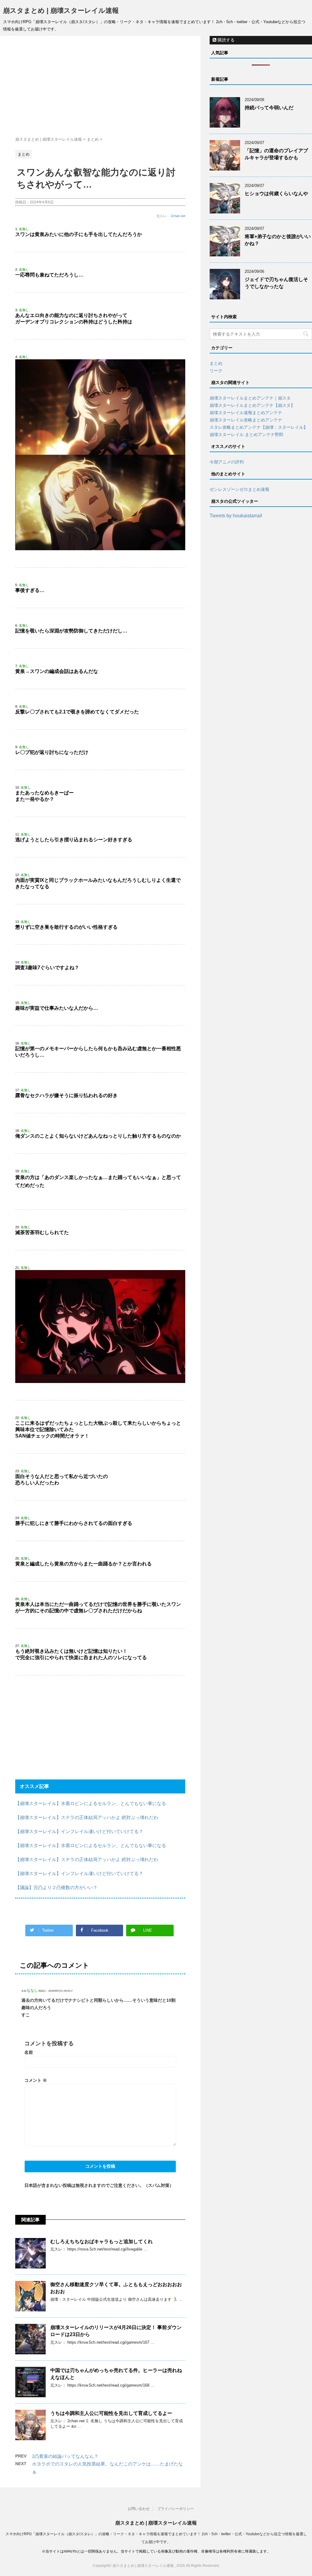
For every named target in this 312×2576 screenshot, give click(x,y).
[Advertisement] (100, 88)
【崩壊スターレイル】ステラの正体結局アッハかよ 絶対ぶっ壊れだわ (87, 1817)
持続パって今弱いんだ (269, 108)
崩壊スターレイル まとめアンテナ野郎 (246, 435)
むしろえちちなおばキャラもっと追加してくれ (101, 2242)
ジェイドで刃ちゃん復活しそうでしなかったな (276, 283)
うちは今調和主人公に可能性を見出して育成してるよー (111, 2413)
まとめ (216, 363)
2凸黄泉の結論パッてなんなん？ (65, 2456)
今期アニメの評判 (227, 462)
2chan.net (178, 216)
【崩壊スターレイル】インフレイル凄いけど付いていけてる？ (79, 1831)
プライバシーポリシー (175, 2509)
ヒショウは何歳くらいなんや (276, 194)
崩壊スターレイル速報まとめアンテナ (246, 413)
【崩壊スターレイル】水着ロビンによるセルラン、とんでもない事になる (91, 1803)
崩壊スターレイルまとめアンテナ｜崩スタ (250, 398)
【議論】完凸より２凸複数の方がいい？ (56, 1887)
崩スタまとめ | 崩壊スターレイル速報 (61, 11)
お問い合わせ (139, 2509)
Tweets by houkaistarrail (236, 516)
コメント (36, 2080)
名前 (29, 2052)
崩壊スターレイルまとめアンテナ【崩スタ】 (252, 405)
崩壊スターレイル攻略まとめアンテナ (246, 420)
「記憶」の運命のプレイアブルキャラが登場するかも (276, 154)
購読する (225, 40)
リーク (216, 371)
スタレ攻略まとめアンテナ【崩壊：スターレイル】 (259, 427)
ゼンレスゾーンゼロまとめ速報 (239, 489)
